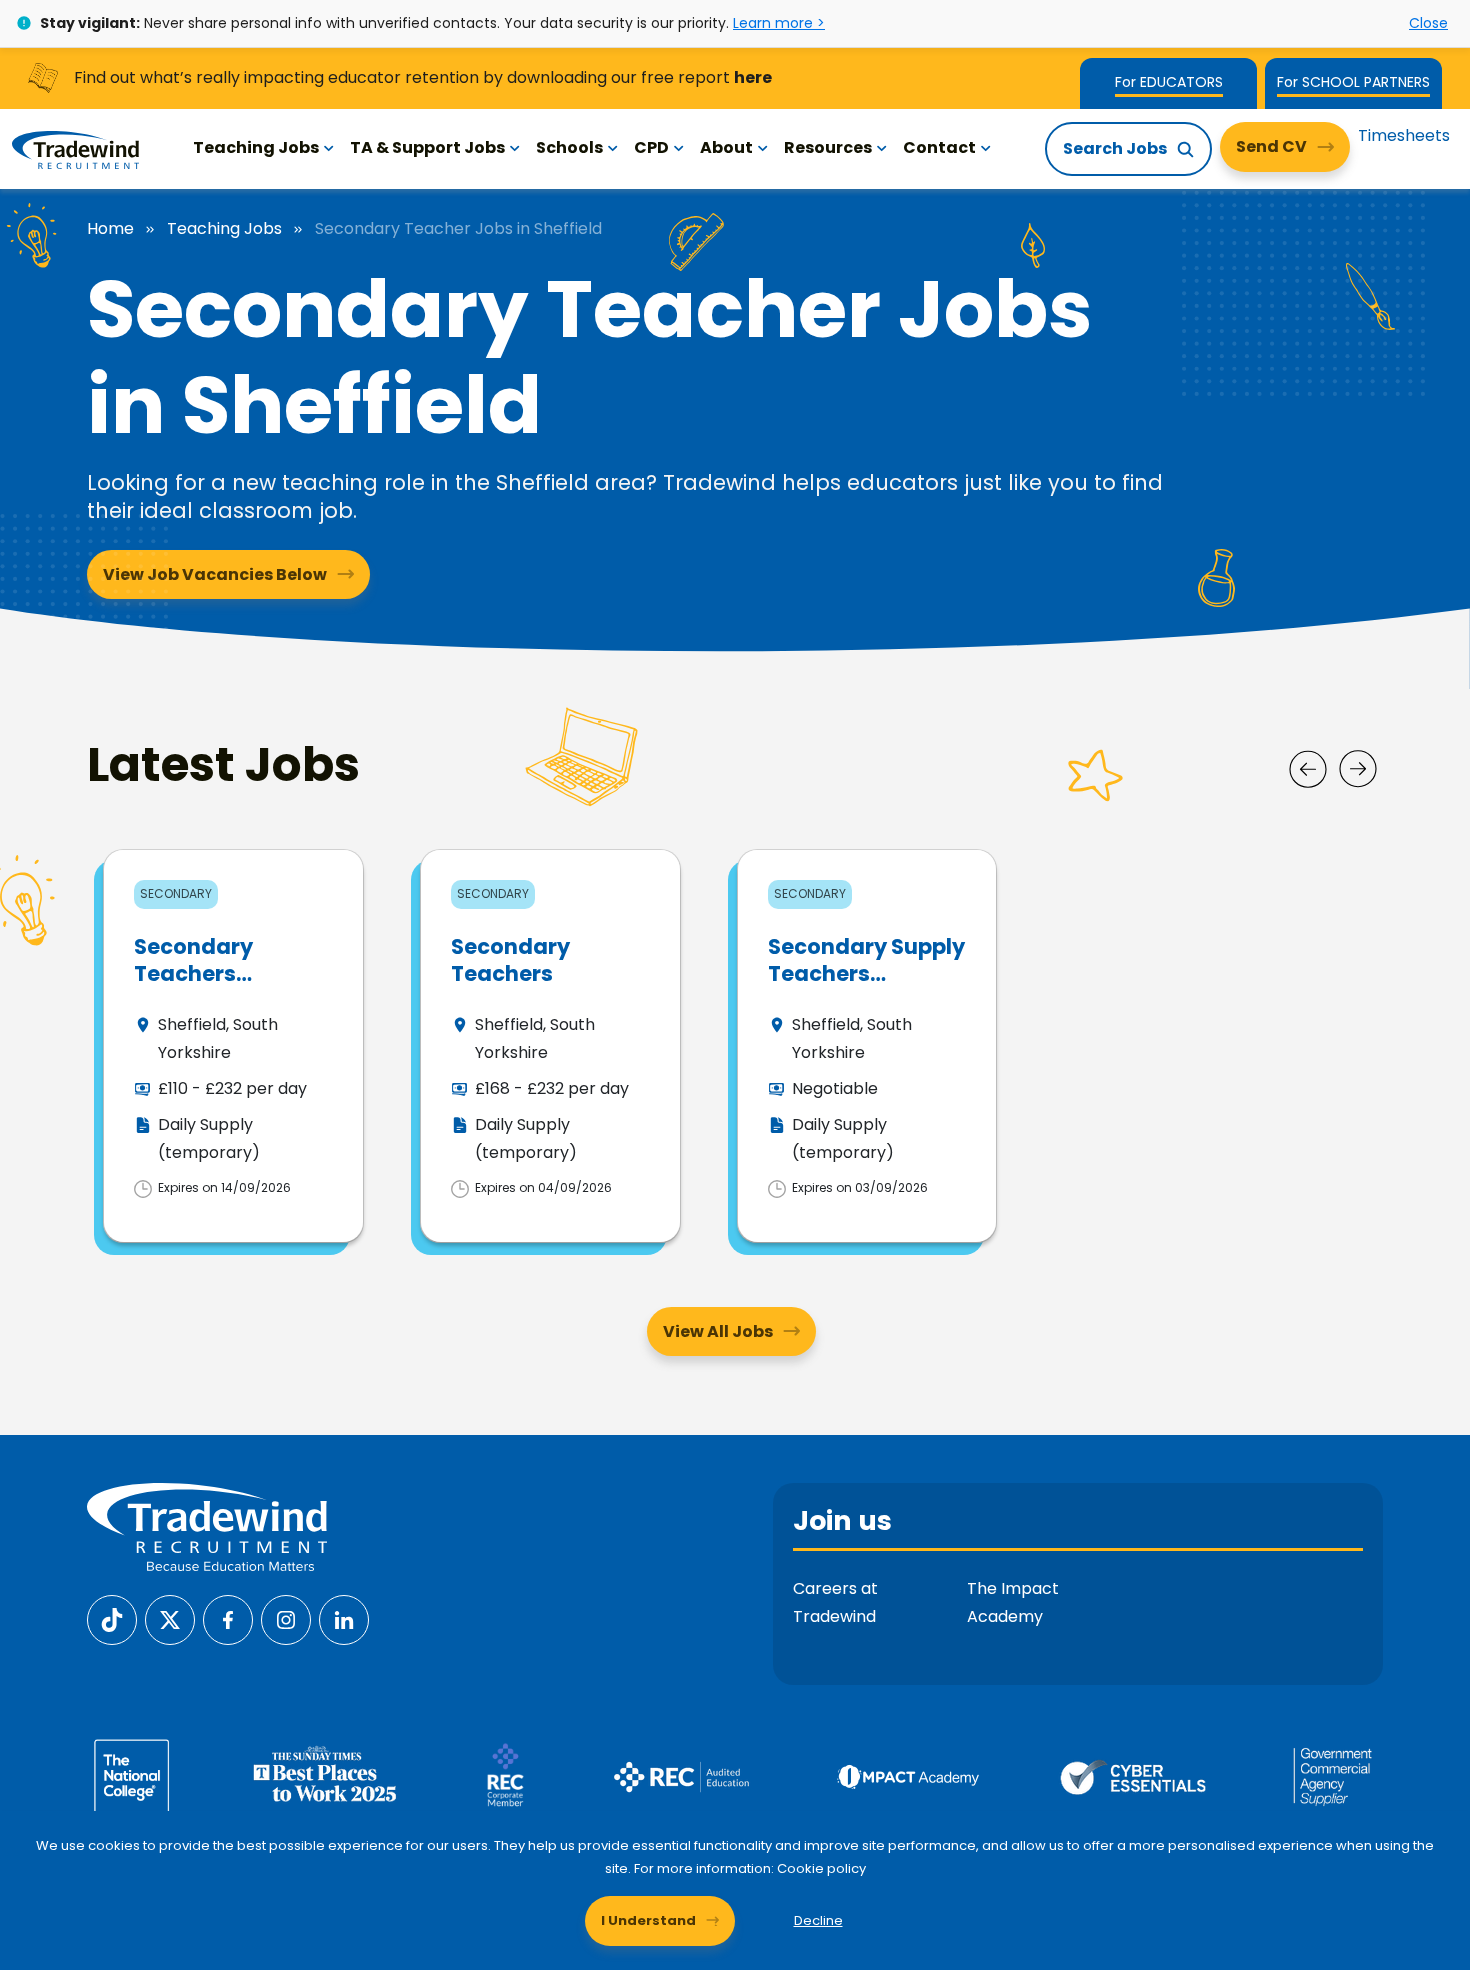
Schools (569, 147)
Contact (939, 147)
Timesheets (1404, 135)
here (753, 77)
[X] (170, 1619)
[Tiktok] (112, 1619)
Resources (828, 147)
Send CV (1271, 146)
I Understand (648, 1920)
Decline (818, 1920)
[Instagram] (286, 1619)
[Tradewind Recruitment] (75, 149)
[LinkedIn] (344, 1619)
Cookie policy (821, 1868)
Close (1428, 23)
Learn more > (779, 23)
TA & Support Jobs (427, 147)
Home (110, 229)
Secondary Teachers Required (193, 974)
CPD (651, 147)
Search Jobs (1115, 148)
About (726, 147)
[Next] (1358, 769)
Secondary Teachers (510, 960)
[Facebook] (228, 1619)
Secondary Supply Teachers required (866, 974)
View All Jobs (718, 1331)
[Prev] (1308, 769)
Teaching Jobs (256, 147)
